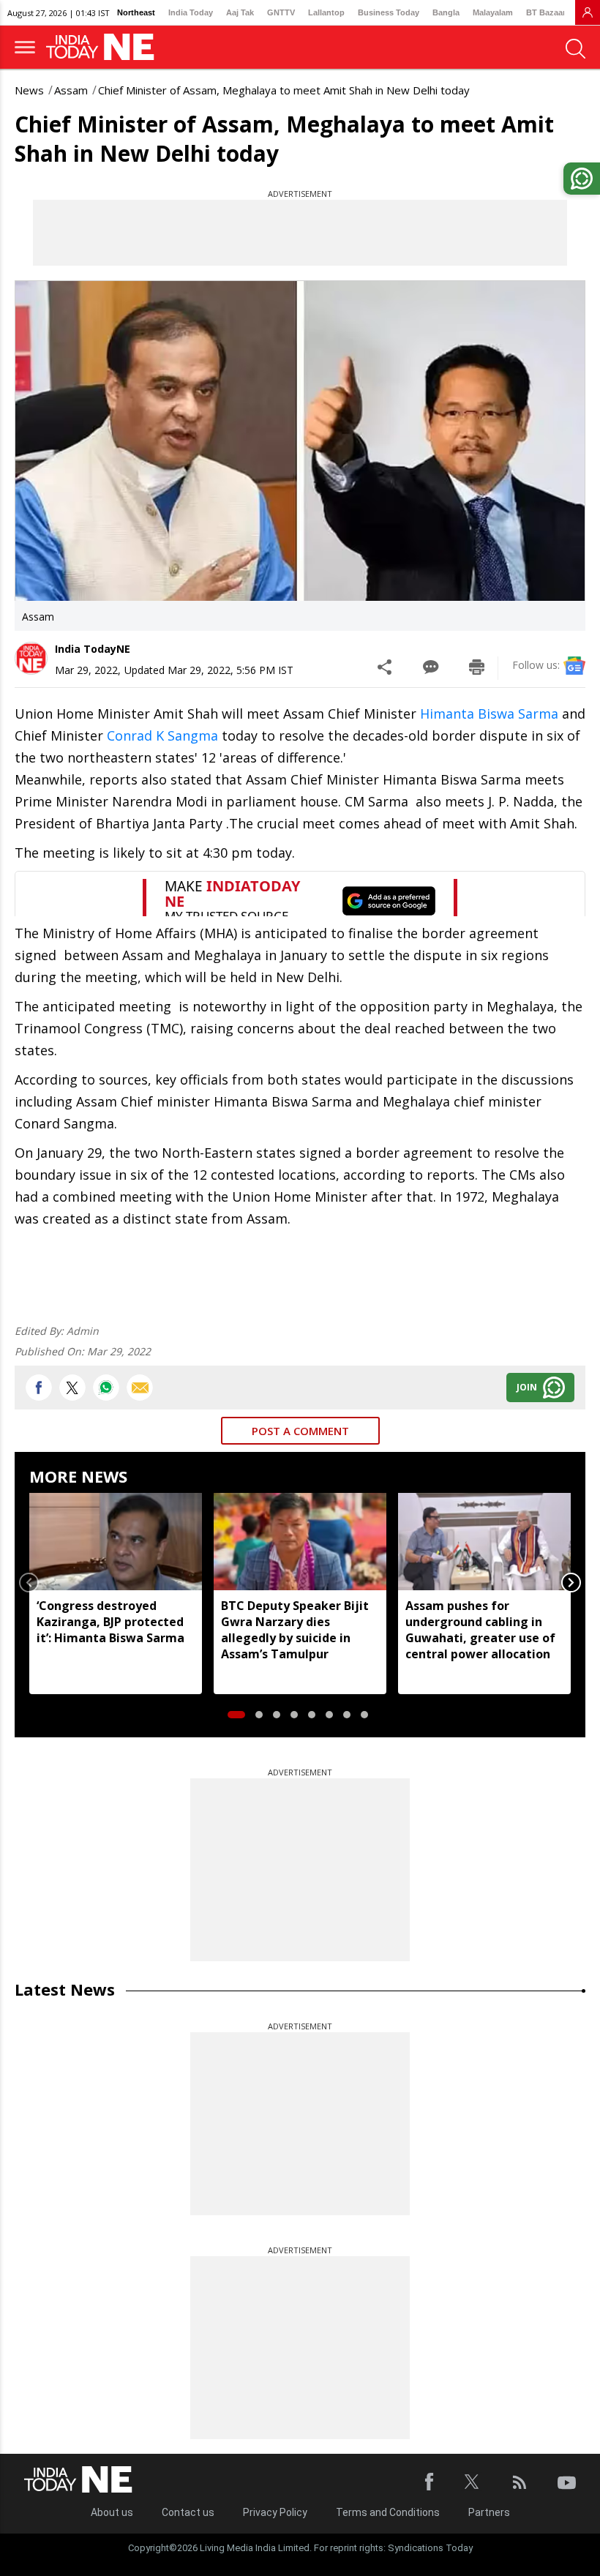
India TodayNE (93, 649)
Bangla (446, 12)
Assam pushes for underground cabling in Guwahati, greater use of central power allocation (480, 1630)
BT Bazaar (546, 12)
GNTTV (281, 12)
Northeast (136, 12)
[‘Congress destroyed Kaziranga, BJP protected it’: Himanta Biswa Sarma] (116, 1541)
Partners (489, 2512)
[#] (106, 1388)
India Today (191, 12)
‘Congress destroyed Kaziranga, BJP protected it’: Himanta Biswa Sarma (110, 1622)
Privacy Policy (275, 2512)
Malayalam (493, 12)
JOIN (527, 1387)
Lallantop (326, 12)
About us (112, 2512)
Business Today (389, 12)
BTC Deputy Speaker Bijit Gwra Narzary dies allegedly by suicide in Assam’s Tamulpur (295, 1630)
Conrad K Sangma (162, 735)
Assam (71, 90)
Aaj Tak (240, 12)
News (29, 90)
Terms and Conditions (388, 2512)
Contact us (188, 2512)
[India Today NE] (105, 47)
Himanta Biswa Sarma (487, 714)
